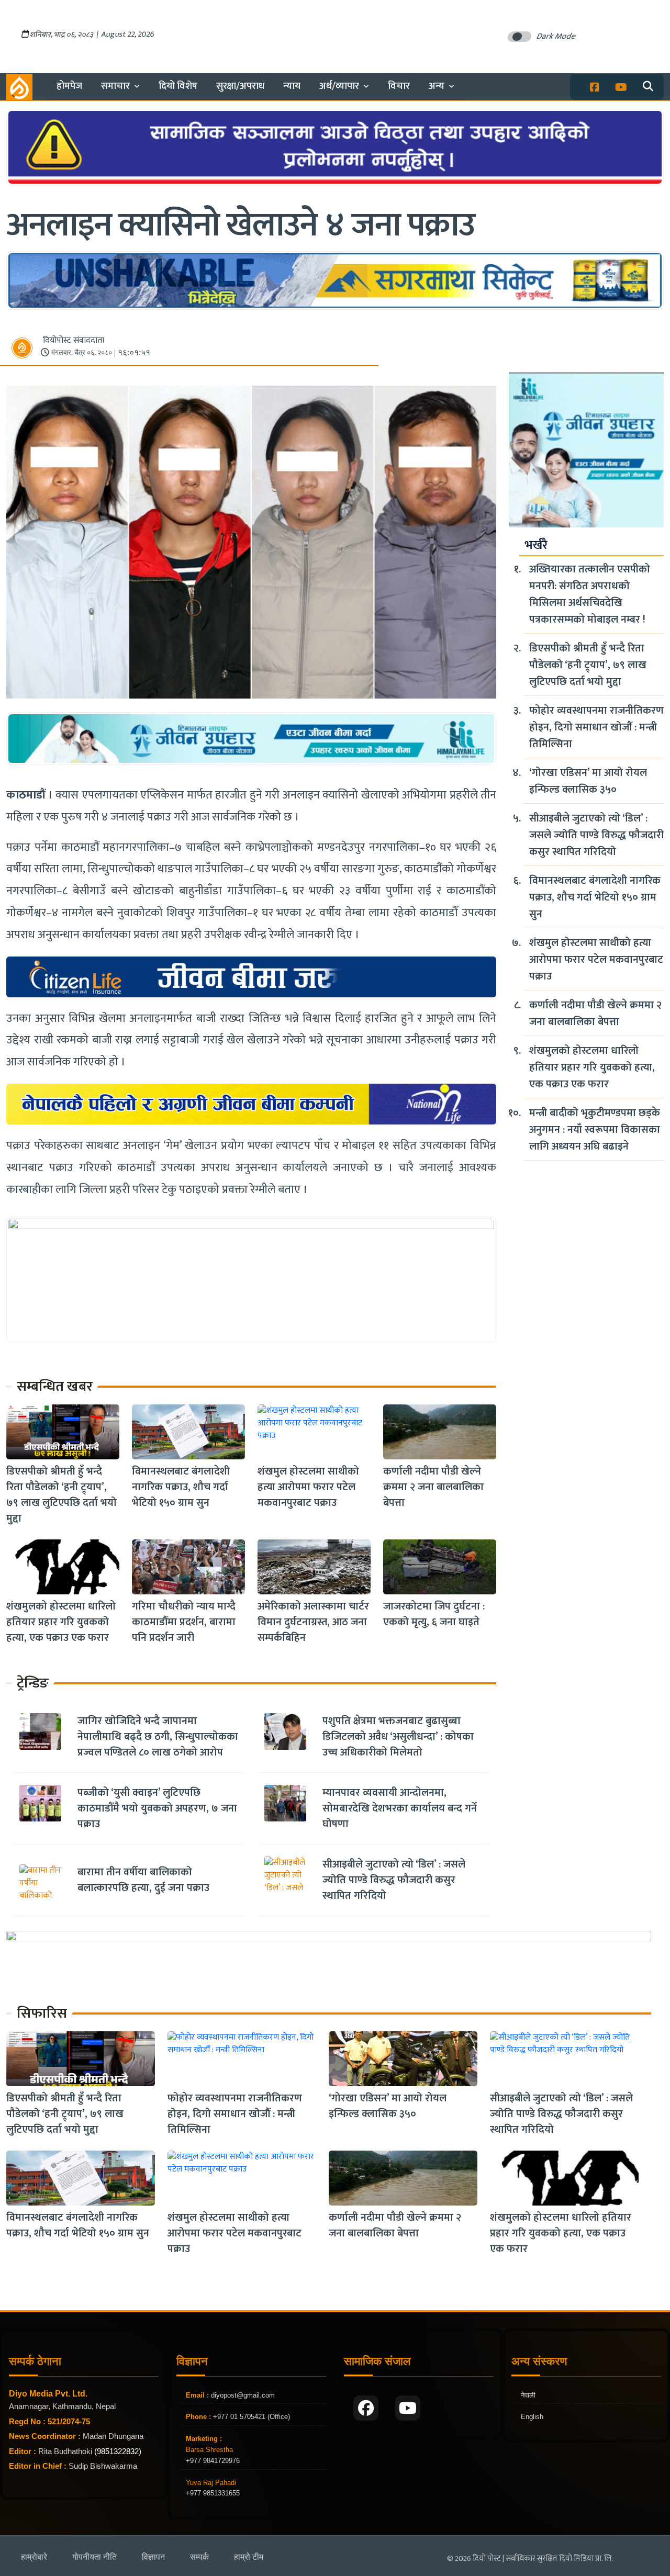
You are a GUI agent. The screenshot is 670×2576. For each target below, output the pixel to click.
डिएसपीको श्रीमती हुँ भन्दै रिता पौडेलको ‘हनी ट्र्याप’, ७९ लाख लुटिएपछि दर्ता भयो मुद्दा (62, 1495)
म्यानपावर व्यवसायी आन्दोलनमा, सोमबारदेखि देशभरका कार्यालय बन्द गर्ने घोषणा (400, 1808)
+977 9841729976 (213, 2461)
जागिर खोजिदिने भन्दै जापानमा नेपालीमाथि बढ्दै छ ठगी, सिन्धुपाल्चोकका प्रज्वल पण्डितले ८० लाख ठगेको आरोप (158, 1737)
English (532, 2417)
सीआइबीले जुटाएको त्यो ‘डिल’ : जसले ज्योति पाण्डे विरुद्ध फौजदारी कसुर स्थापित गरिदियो (394, 1880)
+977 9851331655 (213, 2493)
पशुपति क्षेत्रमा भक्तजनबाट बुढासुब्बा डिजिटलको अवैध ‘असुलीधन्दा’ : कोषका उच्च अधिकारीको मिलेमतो (398, 1737)
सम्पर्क (199, 2557)
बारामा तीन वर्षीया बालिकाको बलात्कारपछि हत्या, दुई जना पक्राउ (143, 1880)
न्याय (292, 86)
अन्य (437, 86)
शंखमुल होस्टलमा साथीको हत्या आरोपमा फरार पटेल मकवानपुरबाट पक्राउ (308, 1487)
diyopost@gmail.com (243, 2395)
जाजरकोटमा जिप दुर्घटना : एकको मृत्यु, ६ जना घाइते (434, 1614)
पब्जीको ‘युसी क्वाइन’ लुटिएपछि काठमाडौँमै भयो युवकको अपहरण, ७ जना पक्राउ (157, 1808)
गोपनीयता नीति (94, 2557)
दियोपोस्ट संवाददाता (74, 340)
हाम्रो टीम (249, 2557)
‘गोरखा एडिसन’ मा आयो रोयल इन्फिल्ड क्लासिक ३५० (588, 781)
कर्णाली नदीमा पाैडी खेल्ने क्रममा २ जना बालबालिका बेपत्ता (433, 1487)
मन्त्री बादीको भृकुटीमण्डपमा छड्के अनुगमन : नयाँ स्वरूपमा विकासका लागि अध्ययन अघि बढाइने (595, 1130)
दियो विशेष (178, 86)
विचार (399, 86)
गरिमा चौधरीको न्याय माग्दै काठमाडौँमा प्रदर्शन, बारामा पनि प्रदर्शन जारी (184, 1622)
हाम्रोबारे (34, 2557)
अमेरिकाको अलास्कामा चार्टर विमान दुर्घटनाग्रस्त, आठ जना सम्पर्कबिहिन (313, 1622)
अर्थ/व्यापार (339, 86)
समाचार (115, 86)
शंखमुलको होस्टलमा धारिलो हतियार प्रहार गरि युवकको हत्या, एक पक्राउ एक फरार (61, 1622)
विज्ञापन (153, 2557)
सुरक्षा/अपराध (240, 86)
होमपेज (69, 86)
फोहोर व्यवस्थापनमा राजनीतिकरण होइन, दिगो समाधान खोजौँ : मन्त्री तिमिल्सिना (596, 727)
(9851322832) (118, 2451)
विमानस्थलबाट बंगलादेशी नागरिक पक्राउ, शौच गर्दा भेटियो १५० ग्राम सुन (181, 1487)
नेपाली (528, 2395)
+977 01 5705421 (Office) (250, 2417)
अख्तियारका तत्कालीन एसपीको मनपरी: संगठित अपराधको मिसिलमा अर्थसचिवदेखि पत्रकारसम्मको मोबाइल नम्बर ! (590, 594)
